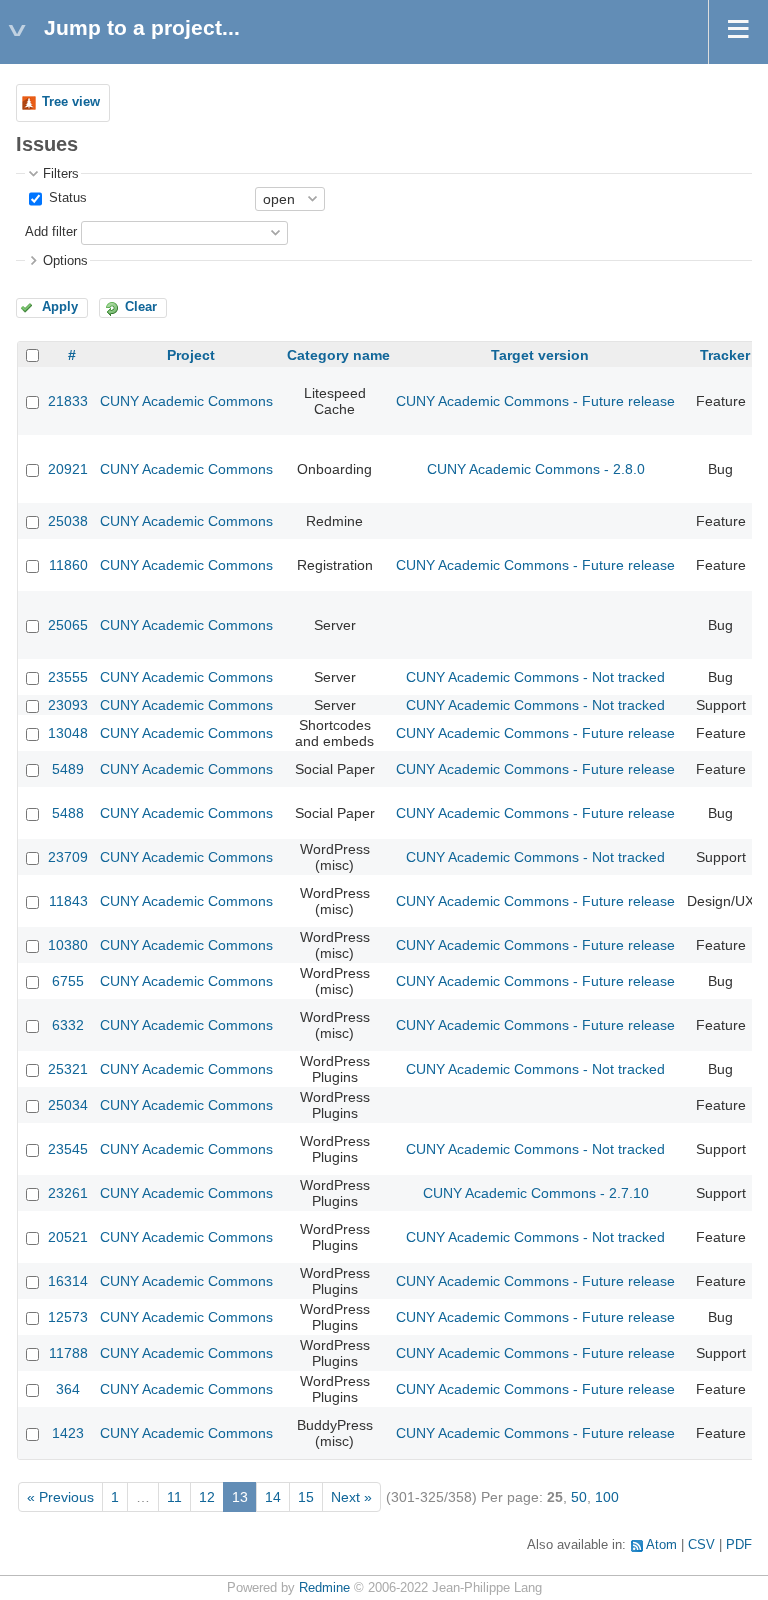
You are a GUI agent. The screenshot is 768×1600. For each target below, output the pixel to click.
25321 (68, 1069)
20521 (68, 1237)
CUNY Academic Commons (186, 401)
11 (174, 1497)
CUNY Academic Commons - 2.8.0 (536, 469)
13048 (68, 733)
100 (607, 1497)
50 (579, 1497)
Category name (338, 355)
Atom (661, 1545)
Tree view (71, 102)
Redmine (324, 1588)
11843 (68, 901)
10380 (68, 945)
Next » (351, 1497)
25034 (68, 1105)
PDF (739, 1545)
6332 (68, 1025)
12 (207, 1497)
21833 (68, 401)
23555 (68, 677)
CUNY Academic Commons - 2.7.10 (536, 1193)
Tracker (725, 355)
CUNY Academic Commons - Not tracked (535, 677)
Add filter (51, 232)
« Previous (60, 1497)
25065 (68, 625)
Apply (60, 307)
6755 (68, 981)
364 (68, 1389)
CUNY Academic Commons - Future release (535, 401)
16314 (68, 1281)
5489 (68, 769)
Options (65, 261)
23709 (68, 857)
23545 (68, 1149)
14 (273, 1497)
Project (191, 355)
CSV (701, 1545)
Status (66, 198)
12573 (68, 1317)
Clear (141, 307)
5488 (68, 813)
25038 (68, 521)
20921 (68, 469)
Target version (540, 355)
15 (306, 1497)
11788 (68, 1353)
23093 (68, 705)
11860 (68, 565)
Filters (61, 174)
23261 (68, 1193)
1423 (68, 1433)
